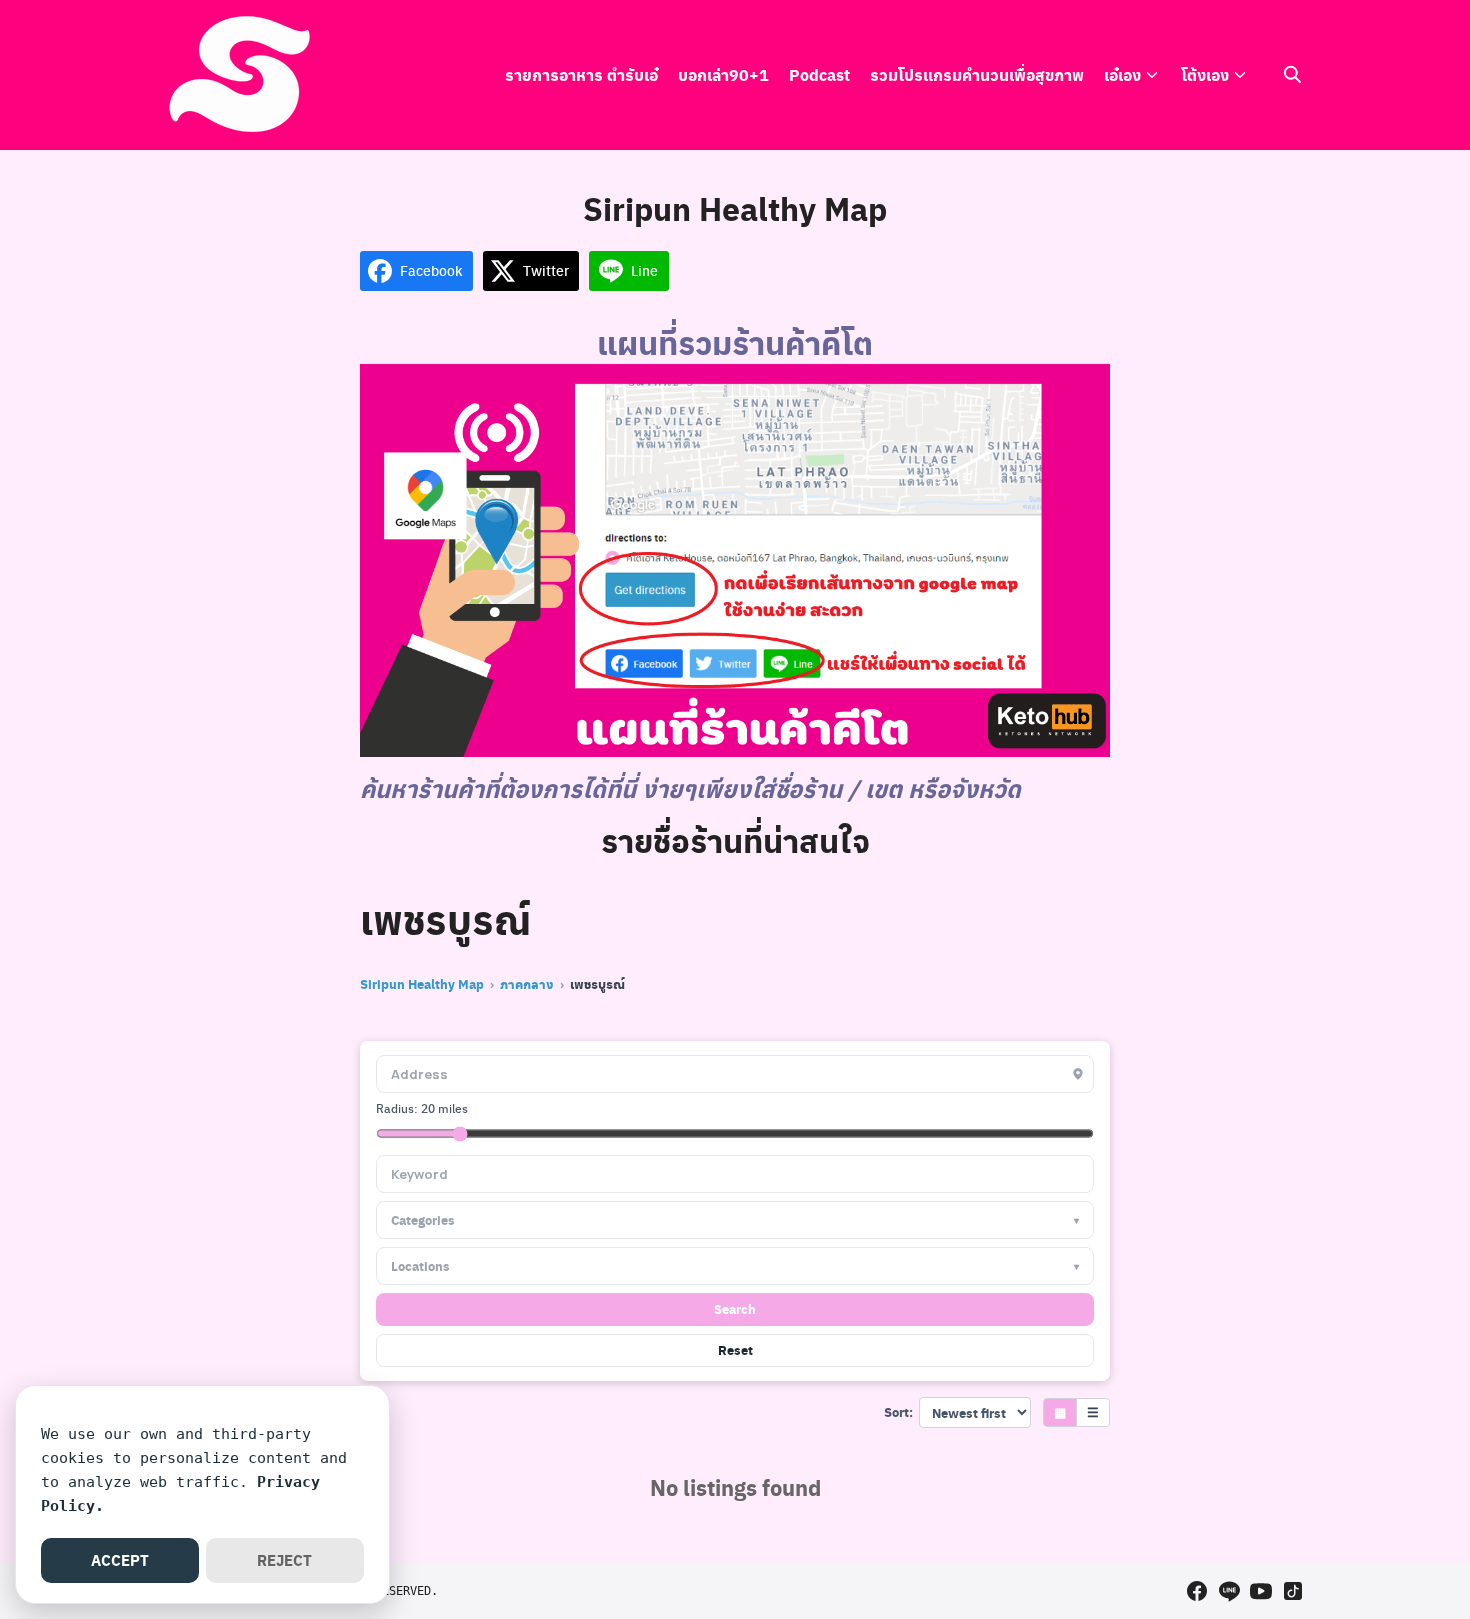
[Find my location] (1078, 1074)
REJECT (284, 1560)
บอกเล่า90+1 (723, 74)
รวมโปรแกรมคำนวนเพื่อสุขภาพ (977, 74)
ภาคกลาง (527, 983)
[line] (1229, 1591)
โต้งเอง (1205, 74)
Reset (735, 1349)
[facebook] (1197, 1591)
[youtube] (1261, 1591)
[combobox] (735, 1174)
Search (735, 1308)
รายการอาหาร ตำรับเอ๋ (581, 74)
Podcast (819, 74)
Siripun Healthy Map (422, 983)
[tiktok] (1293, 1591)
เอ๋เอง (1122, 74)
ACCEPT (120, 1560)
